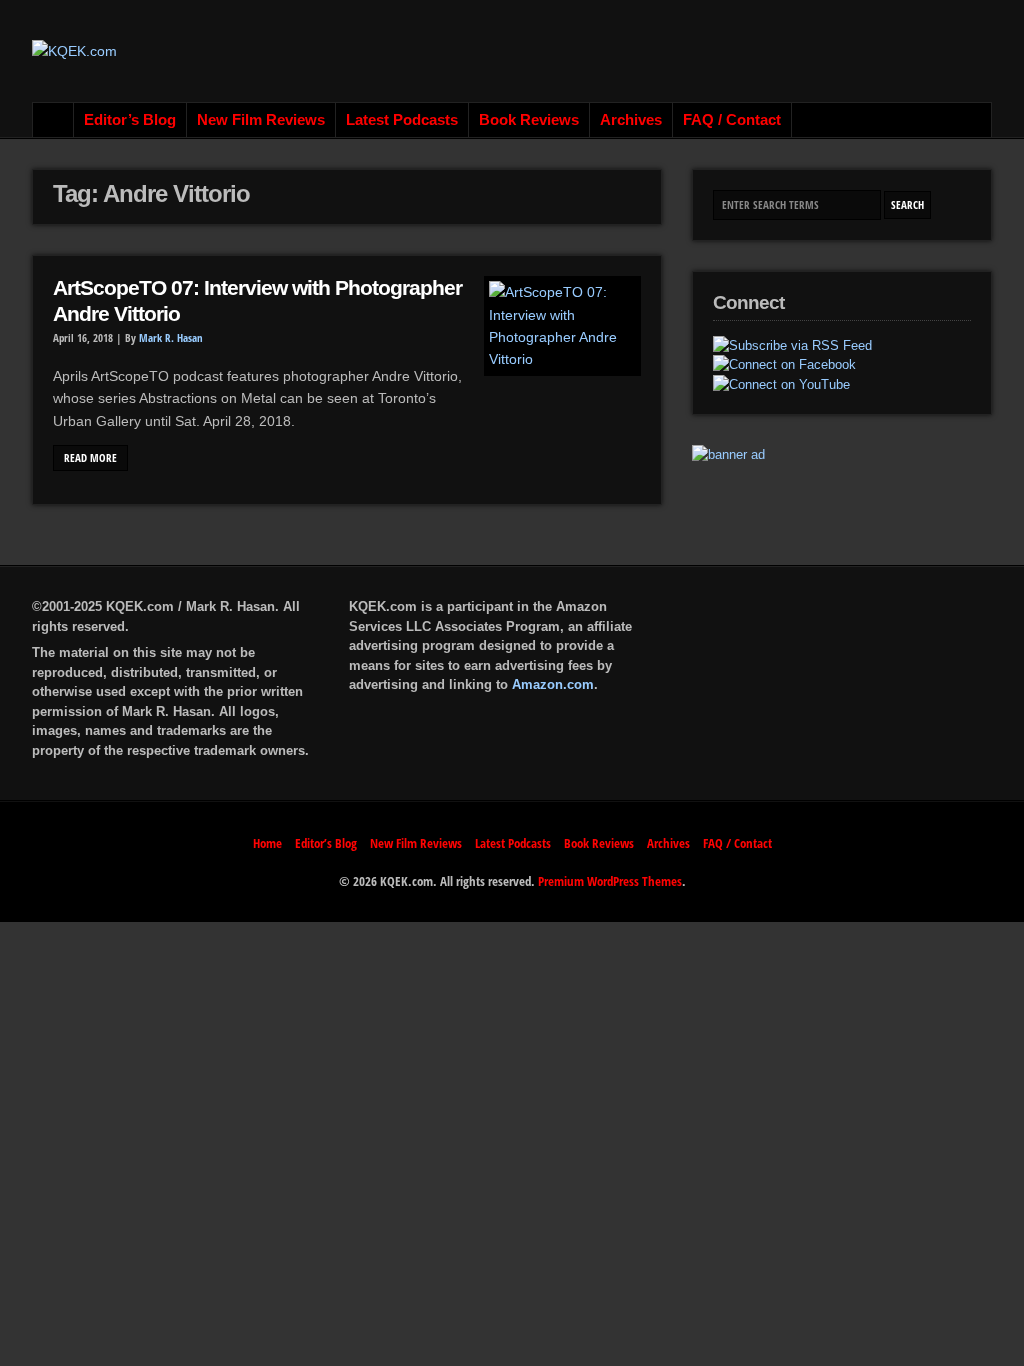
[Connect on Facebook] (784, 365)
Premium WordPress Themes (610, 881)
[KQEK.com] (74, 51)
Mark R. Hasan (171, 338)
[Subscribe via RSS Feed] (792, 346)
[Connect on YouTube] (781, 385)
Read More (90, 458)
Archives (631, 120)
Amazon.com (553, 684)
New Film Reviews (261, 120)
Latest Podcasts (402, 120)
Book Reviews (529, 120)
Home (53, 120)
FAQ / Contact (732, 120)
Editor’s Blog (130, 120)
